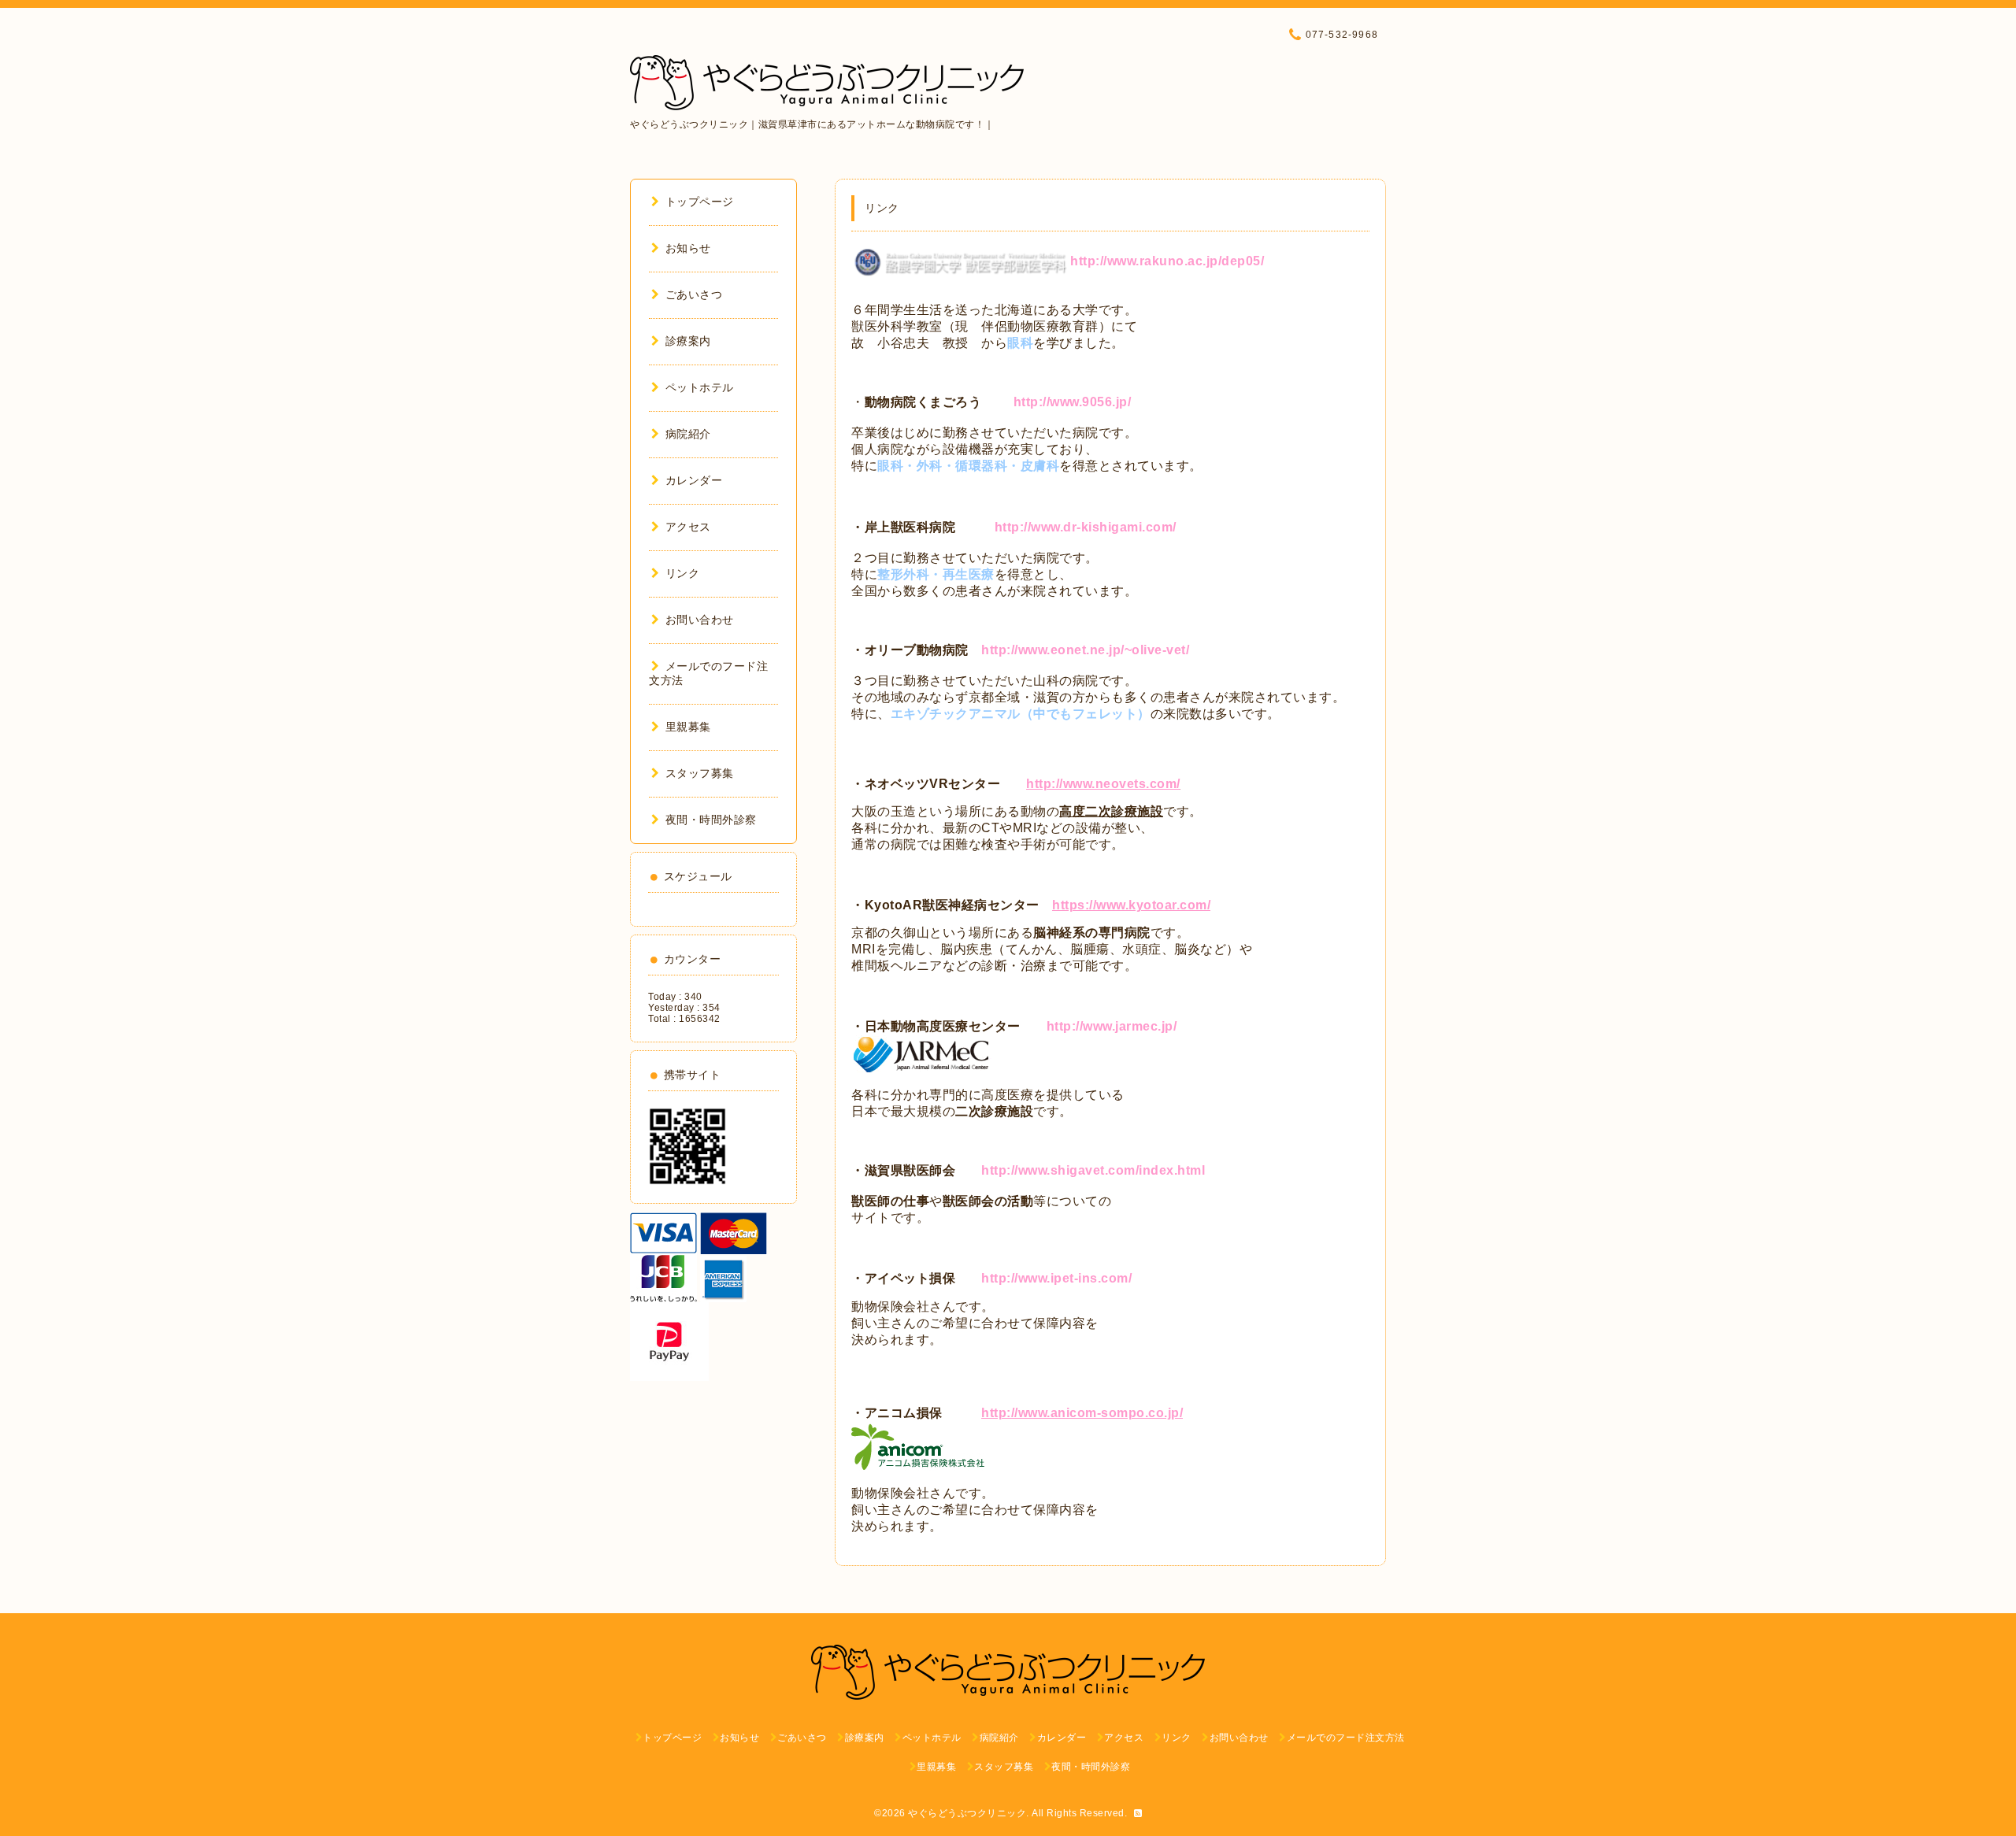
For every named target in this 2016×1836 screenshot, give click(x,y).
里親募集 (688, 727)
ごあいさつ (694, 294)
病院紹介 (688, 434)
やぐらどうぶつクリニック (967, 1813)
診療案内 (688, 341)
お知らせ (688, 248)
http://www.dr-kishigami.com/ (1086, 527)
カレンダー (694, 480)
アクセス (688, 527)
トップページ (700, 202)
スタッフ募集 (700, 773)
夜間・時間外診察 (711, 820)
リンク (682, 573)
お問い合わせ (700, 620)
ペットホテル (700, 387)
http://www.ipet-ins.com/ (1056, 1278)
